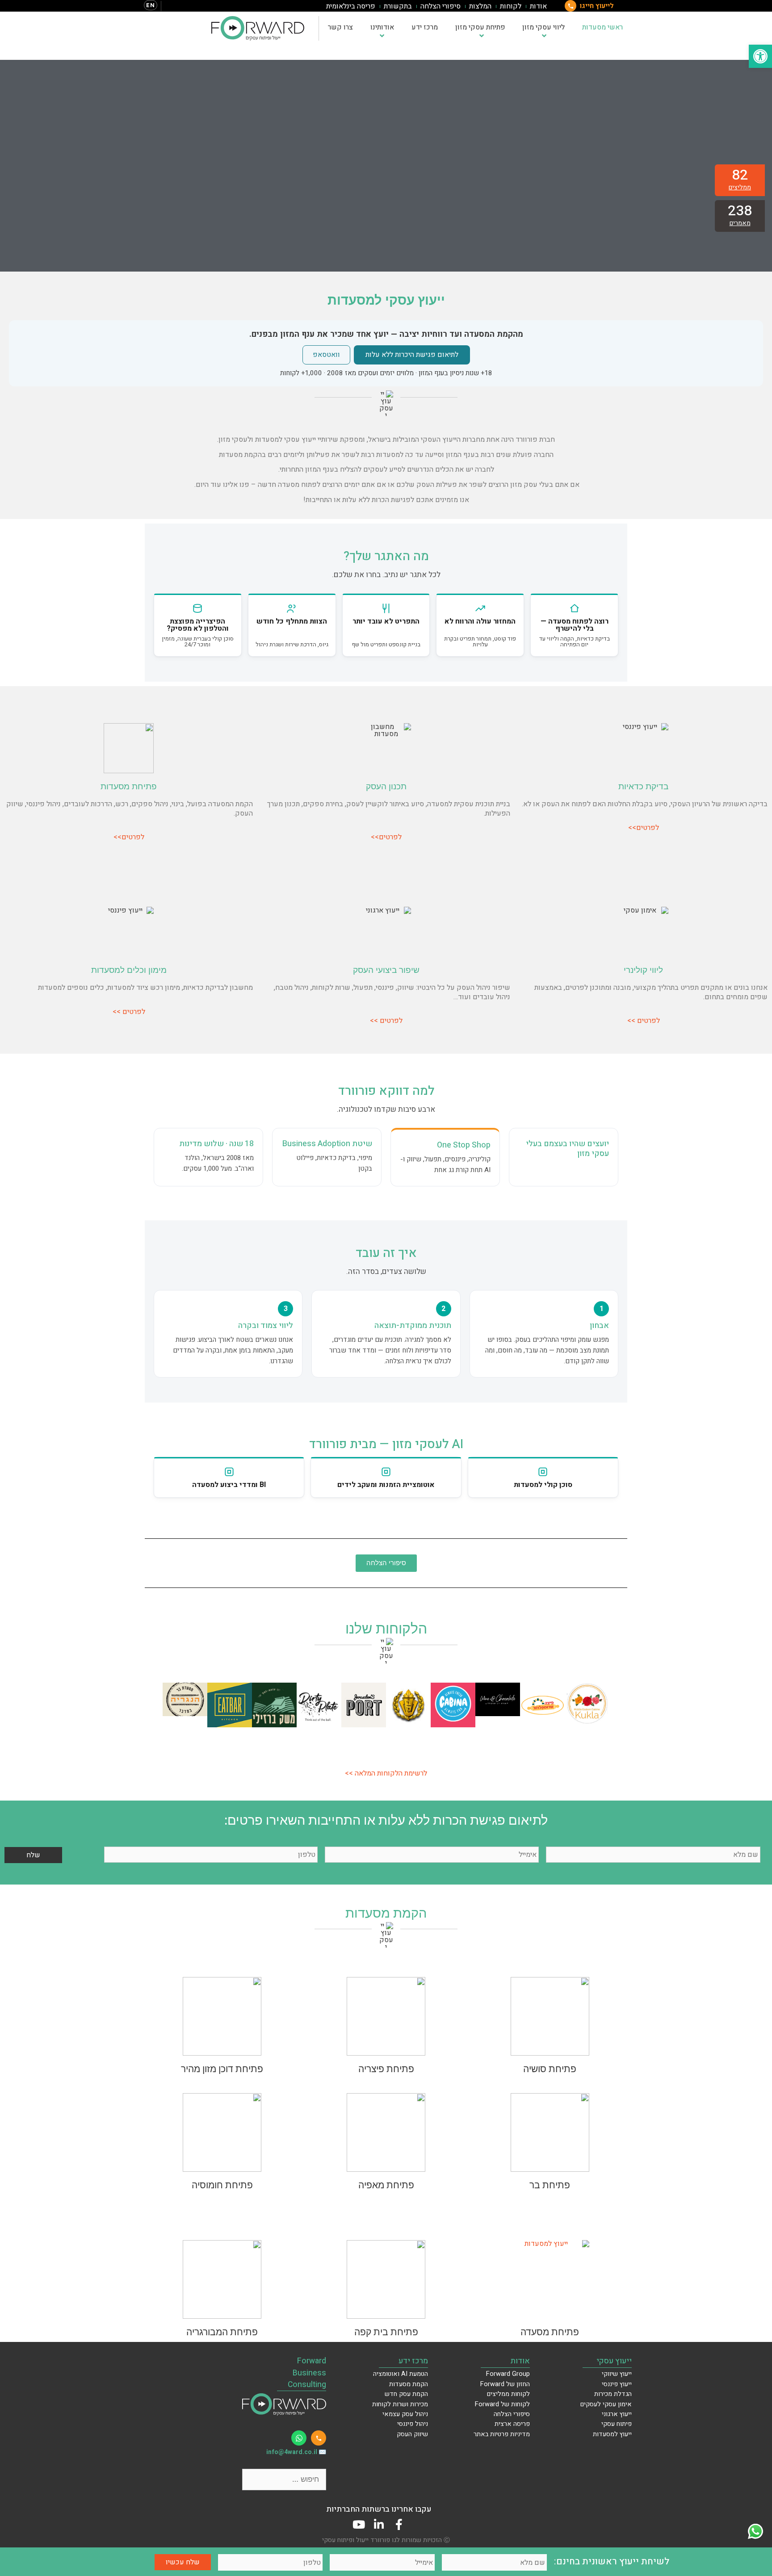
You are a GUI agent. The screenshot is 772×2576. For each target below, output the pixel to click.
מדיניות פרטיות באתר (502, 2434)
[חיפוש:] (284, 2479)
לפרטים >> (644, 1021)
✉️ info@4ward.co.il (296, 2452)
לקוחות (511, 6)
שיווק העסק (412, 2434)
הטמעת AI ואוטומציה (401, 2374)
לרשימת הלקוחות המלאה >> (386, 1773)
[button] (171, 1706)
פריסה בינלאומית (351, 6)
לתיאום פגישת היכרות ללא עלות (412, 355)
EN (151, 5)
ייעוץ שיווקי (617, 2374)
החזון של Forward (505, 2384)
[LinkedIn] (379, 2524)
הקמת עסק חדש (406, 2394)
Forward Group (508, 2374)
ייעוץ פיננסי (617, 2384)
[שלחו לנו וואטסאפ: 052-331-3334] (299, 2438)
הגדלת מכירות (613, 2394)
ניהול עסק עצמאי (405, 2414)
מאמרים (740, 223)
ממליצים (740, 187)
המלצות (480, 6)
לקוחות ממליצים (508, 2394)
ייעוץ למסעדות (612, 2434)
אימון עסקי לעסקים (606, 2404)
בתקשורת (398, 6)
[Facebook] (399, 2524)
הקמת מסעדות (409, 2384)
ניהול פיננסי (413, 2424)
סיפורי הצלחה (441, 6)
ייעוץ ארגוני (617, 2414)
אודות (538, 6)
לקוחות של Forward (502, 2404)
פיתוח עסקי (617, 2424)
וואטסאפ (326, 355)
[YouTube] (359, 2524)
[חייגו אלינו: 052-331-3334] (319, 2438)
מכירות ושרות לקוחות (400, 2404)
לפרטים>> (644, 828)
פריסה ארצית (512, 2424)
